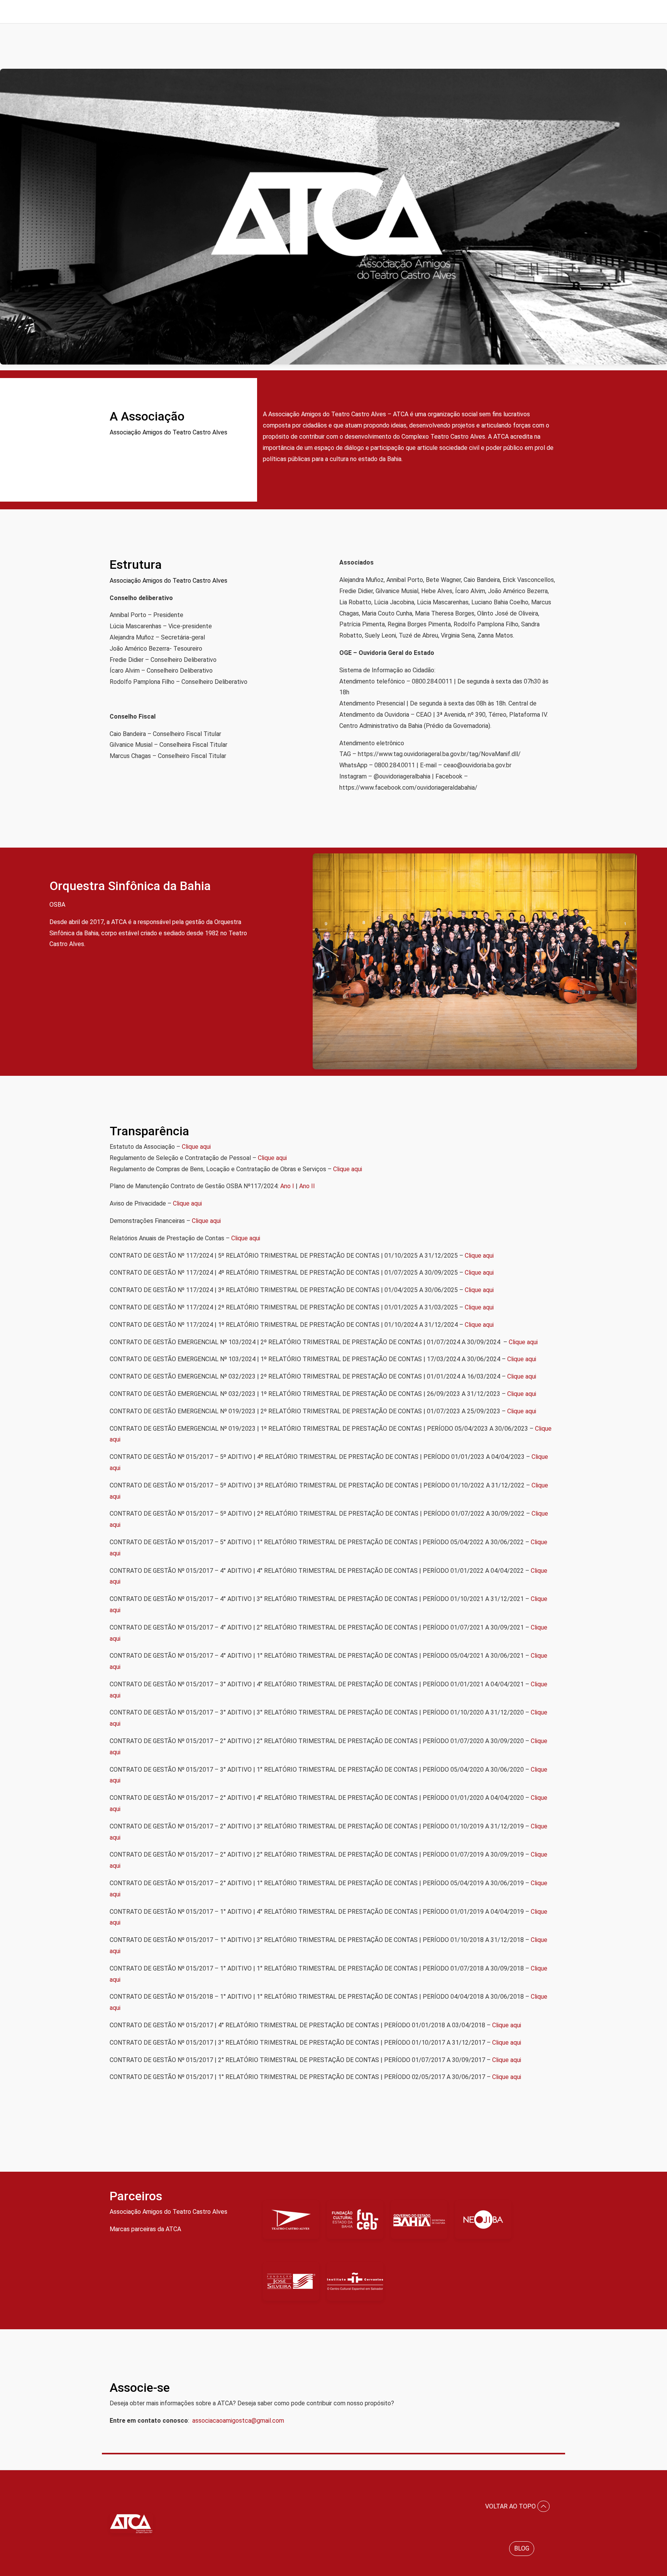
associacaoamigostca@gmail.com (238, 2421)
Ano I (287, 1186)
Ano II (307, 1186)
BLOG (522, 2548)
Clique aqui (196, 1147)
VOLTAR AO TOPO (511, 2506)
